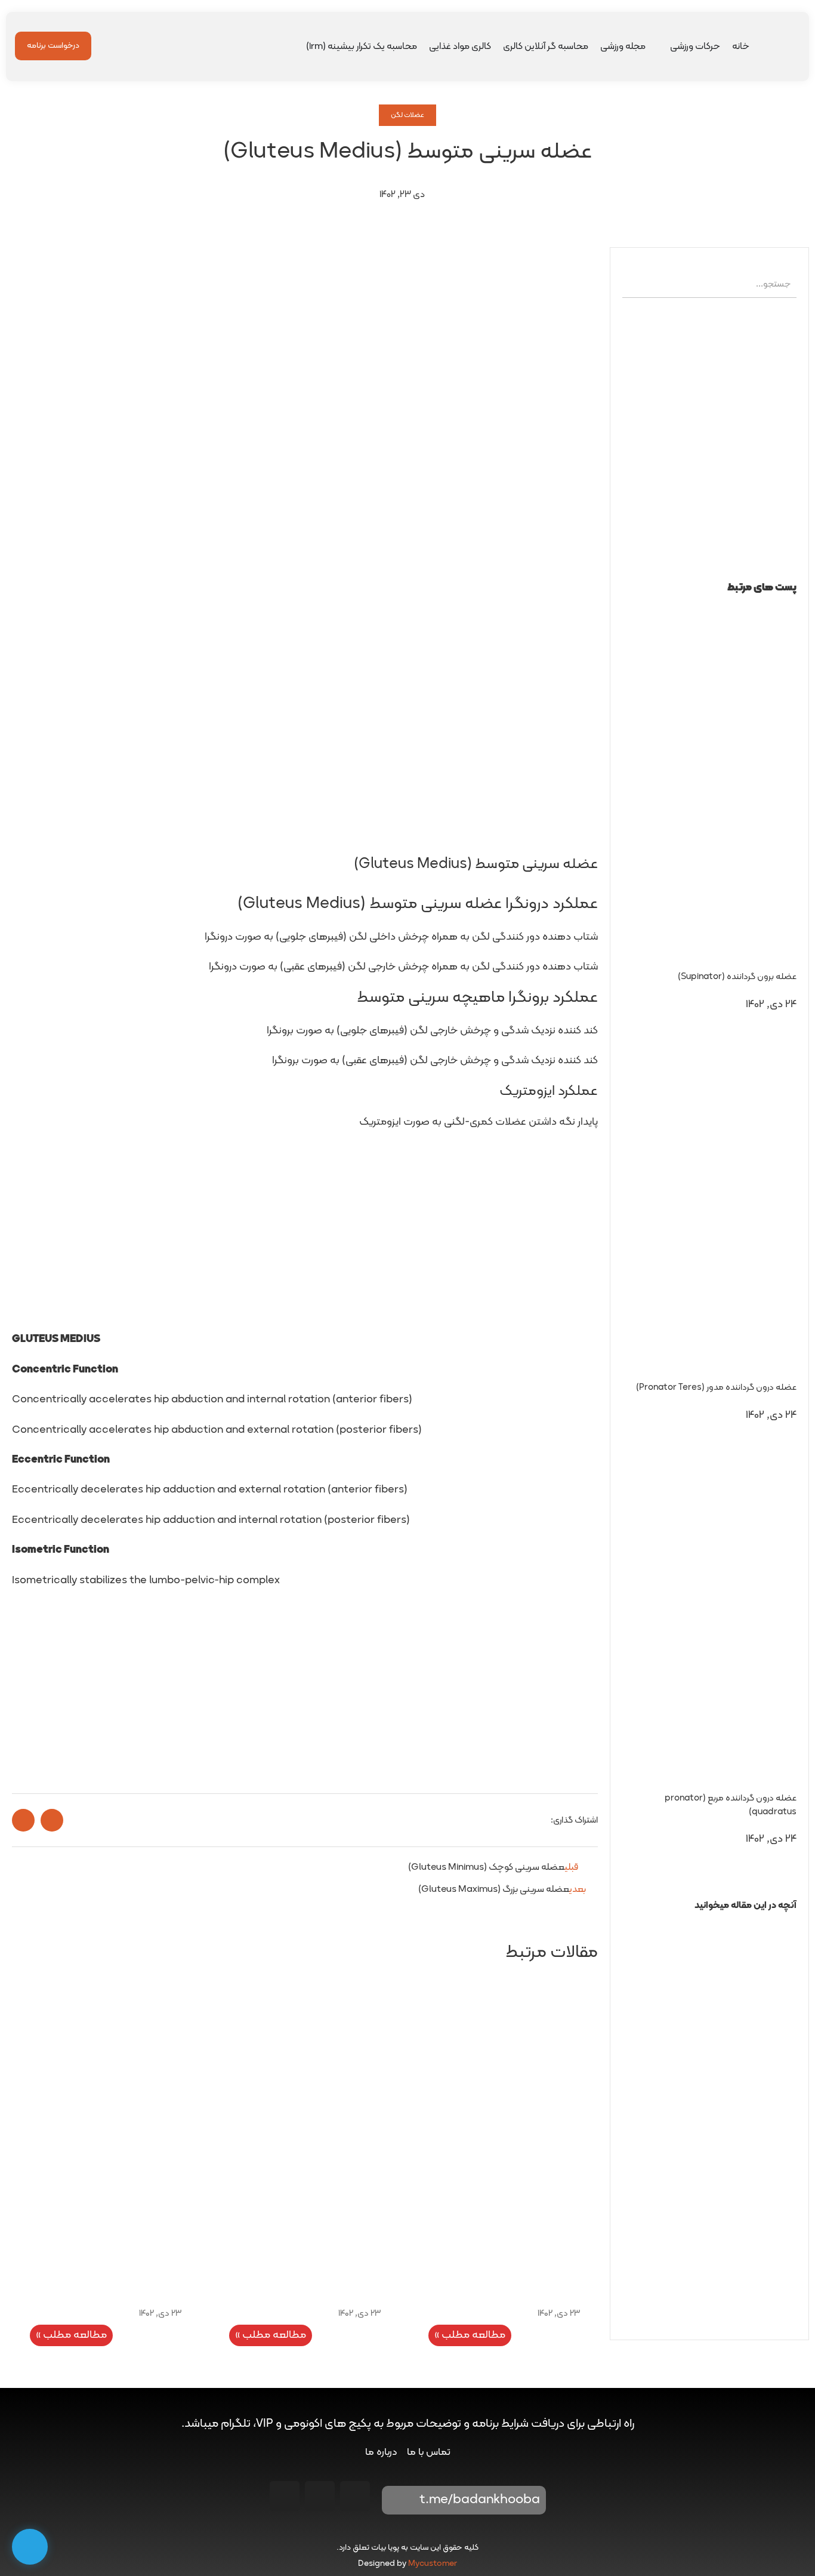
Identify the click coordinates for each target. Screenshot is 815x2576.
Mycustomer (433, 2564)
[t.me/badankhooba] (399, 2500)
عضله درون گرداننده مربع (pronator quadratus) (731, 1805)
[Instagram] (355, 2496)
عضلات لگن (407, 115)
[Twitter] (285, 2496)
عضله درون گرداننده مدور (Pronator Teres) (716, 1388)
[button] (709, 1927)
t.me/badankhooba (480, 2500)
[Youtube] (320, 2496)
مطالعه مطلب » (470, 2335)
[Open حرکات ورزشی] (662, 47)
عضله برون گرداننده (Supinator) (737, 977)
